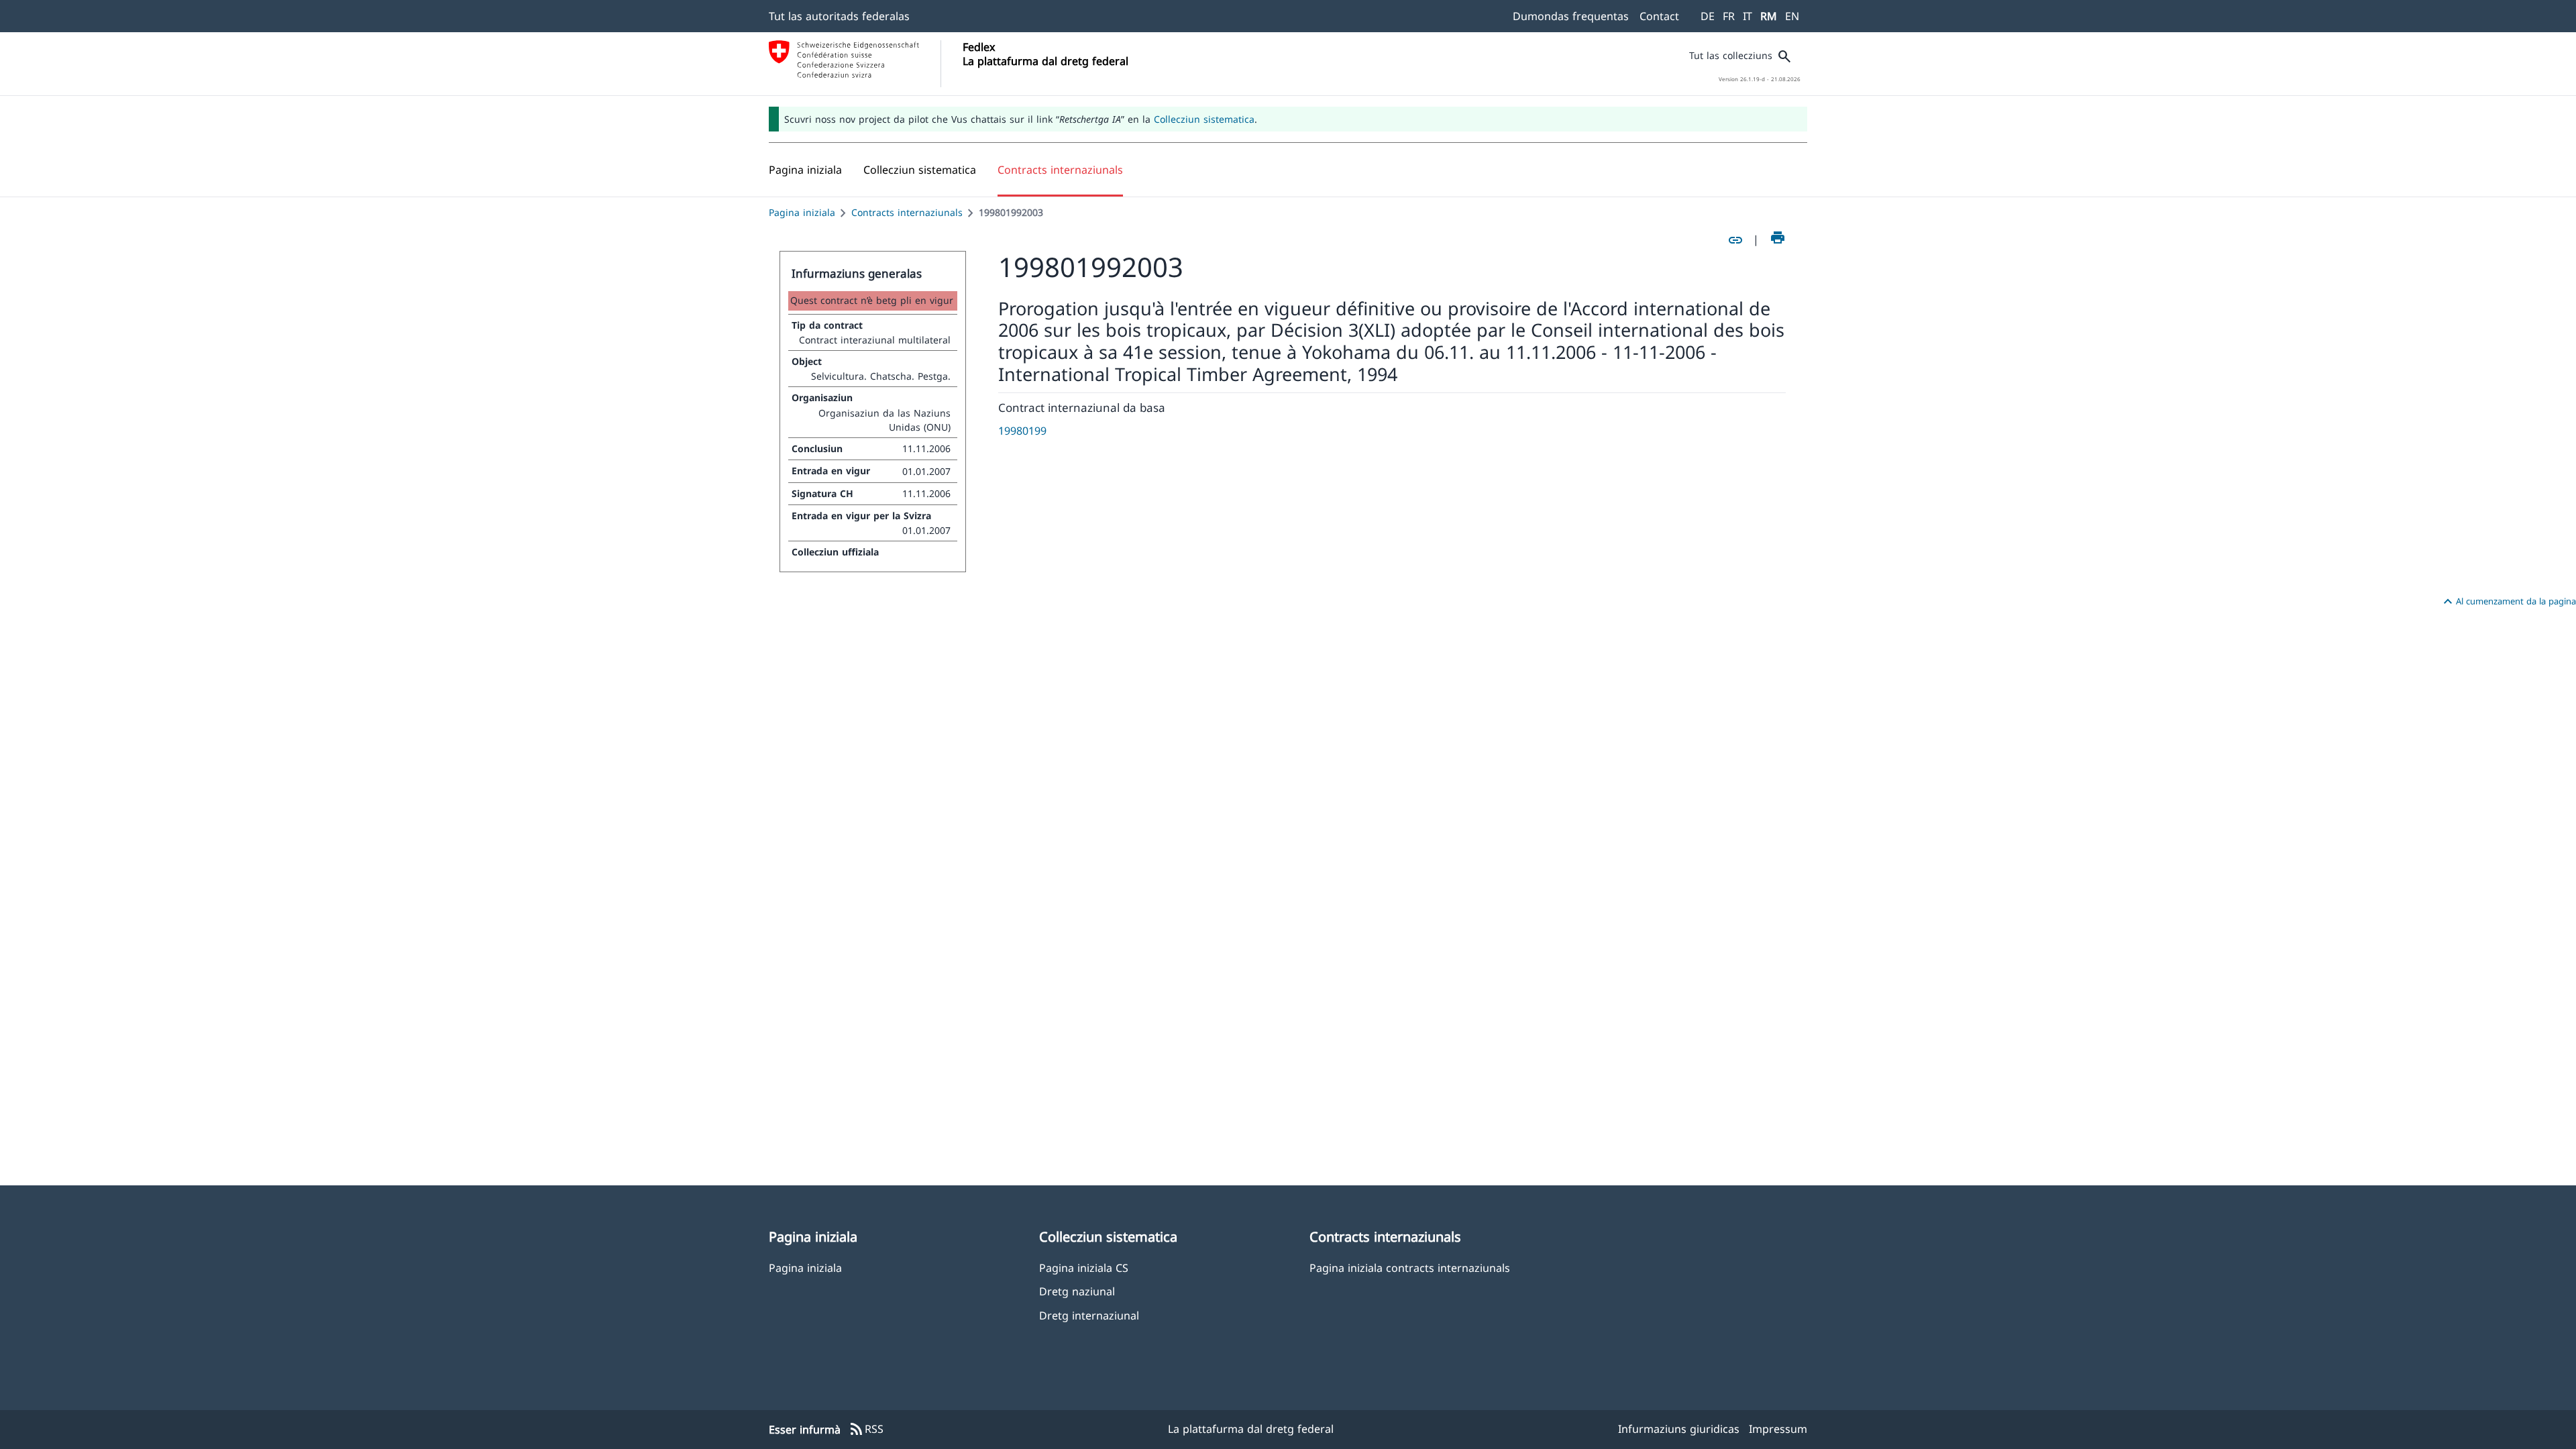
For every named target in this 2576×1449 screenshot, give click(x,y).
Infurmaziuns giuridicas (1679, 1429)
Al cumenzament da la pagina (2508, 602)
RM (1769, 16)
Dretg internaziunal (1089, 1315)
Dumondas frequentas (1571, 16)
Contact (1659, 16)
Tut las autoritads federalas (839, 16)
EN (1792, 16)
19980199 (1022, 431)
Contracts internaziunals (907, 212)
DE (1708, 16)
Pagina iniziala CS (1084, 1268)
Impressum (1778, 1429)
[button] (920, 170)
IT (1748, 16)
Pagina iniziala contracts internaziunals (1410, 1268)
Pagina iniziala (802, 212)
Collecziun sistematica (1204, 119)
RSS (866, 1430)
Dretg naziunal (1077, 1291)
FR (1729, 16)
